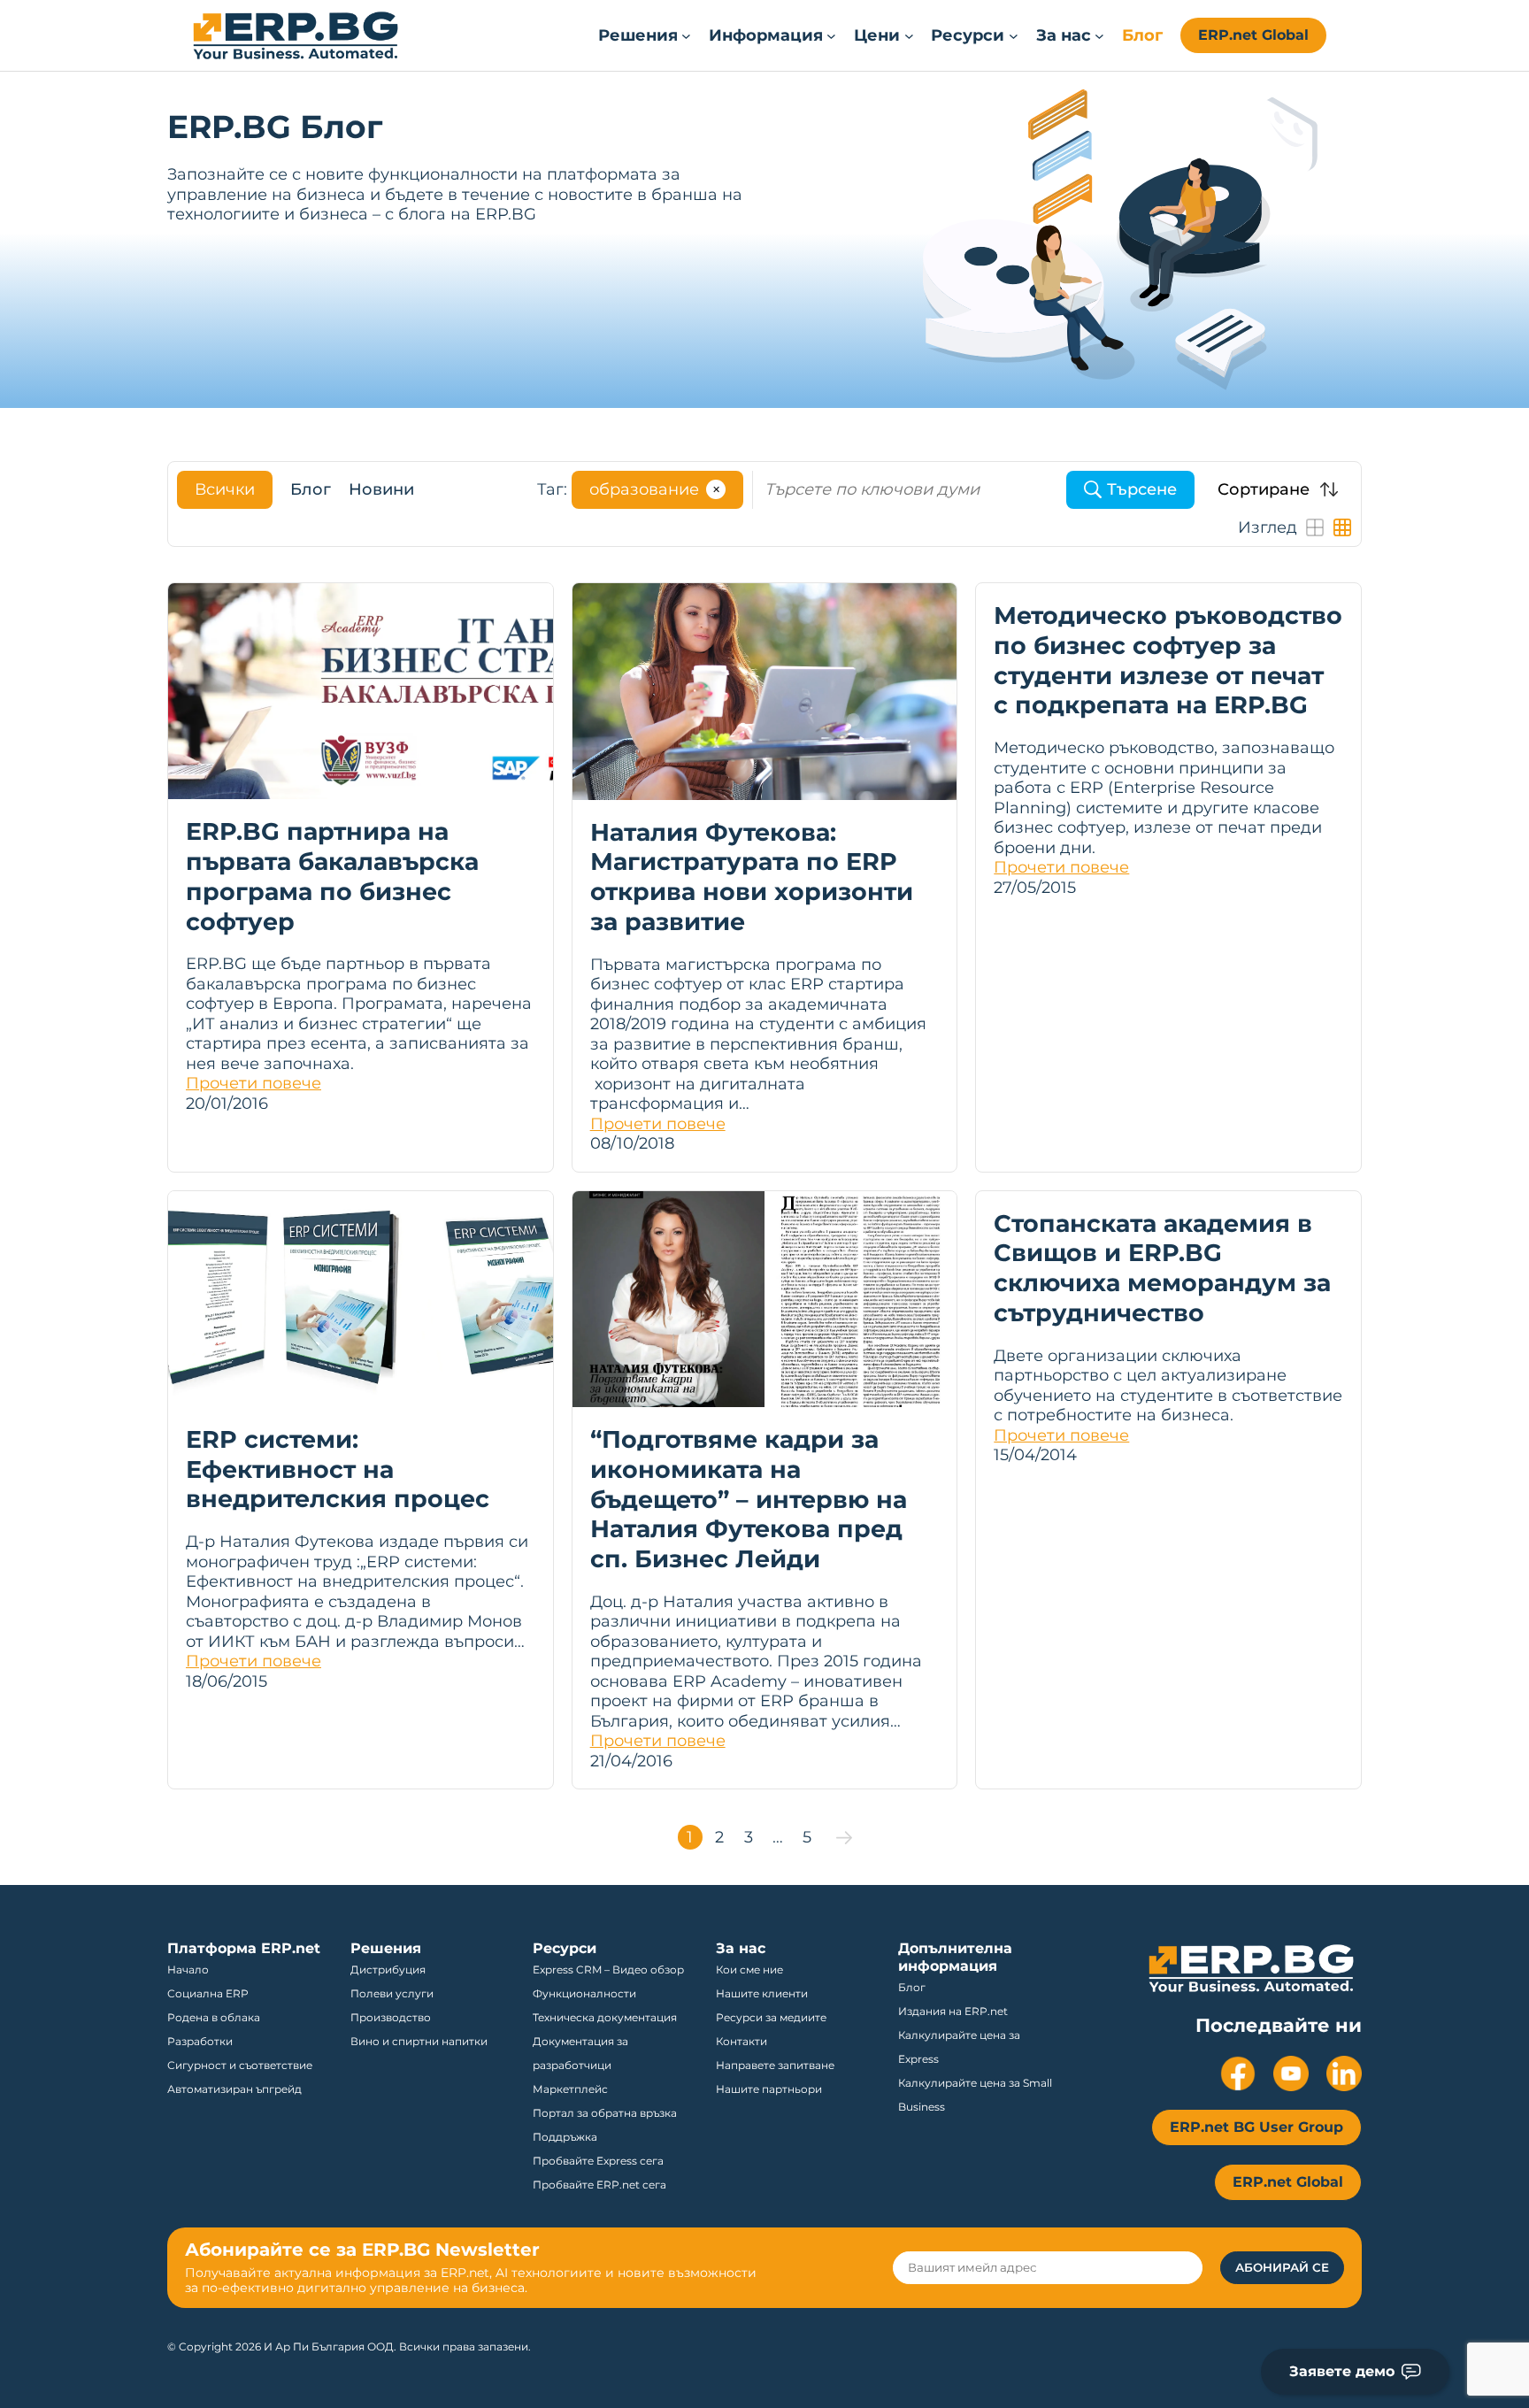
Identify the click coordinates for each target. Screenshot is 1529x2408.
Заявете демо (1342, 2371)
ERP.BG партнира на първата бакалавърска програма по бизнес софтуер (332, 876)
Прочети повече (254, 1083)
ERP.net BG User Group (1256, 2127)
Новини (381, 489)
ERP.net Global (1253, 35)
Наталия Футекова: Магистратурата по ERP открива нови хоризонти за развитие (752, 877)
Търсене (1142, 489)
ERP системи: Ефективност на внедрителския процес (338, 1469)
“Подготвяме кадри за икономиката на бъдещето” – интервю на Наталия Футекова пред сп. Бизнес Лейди (749, 1499)
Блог (311, 489)
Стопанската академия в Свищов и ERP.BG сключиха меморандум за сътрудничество (1162, 1268)
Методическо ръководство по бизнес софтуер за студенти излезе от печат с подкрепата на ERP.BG (1168, 660)
